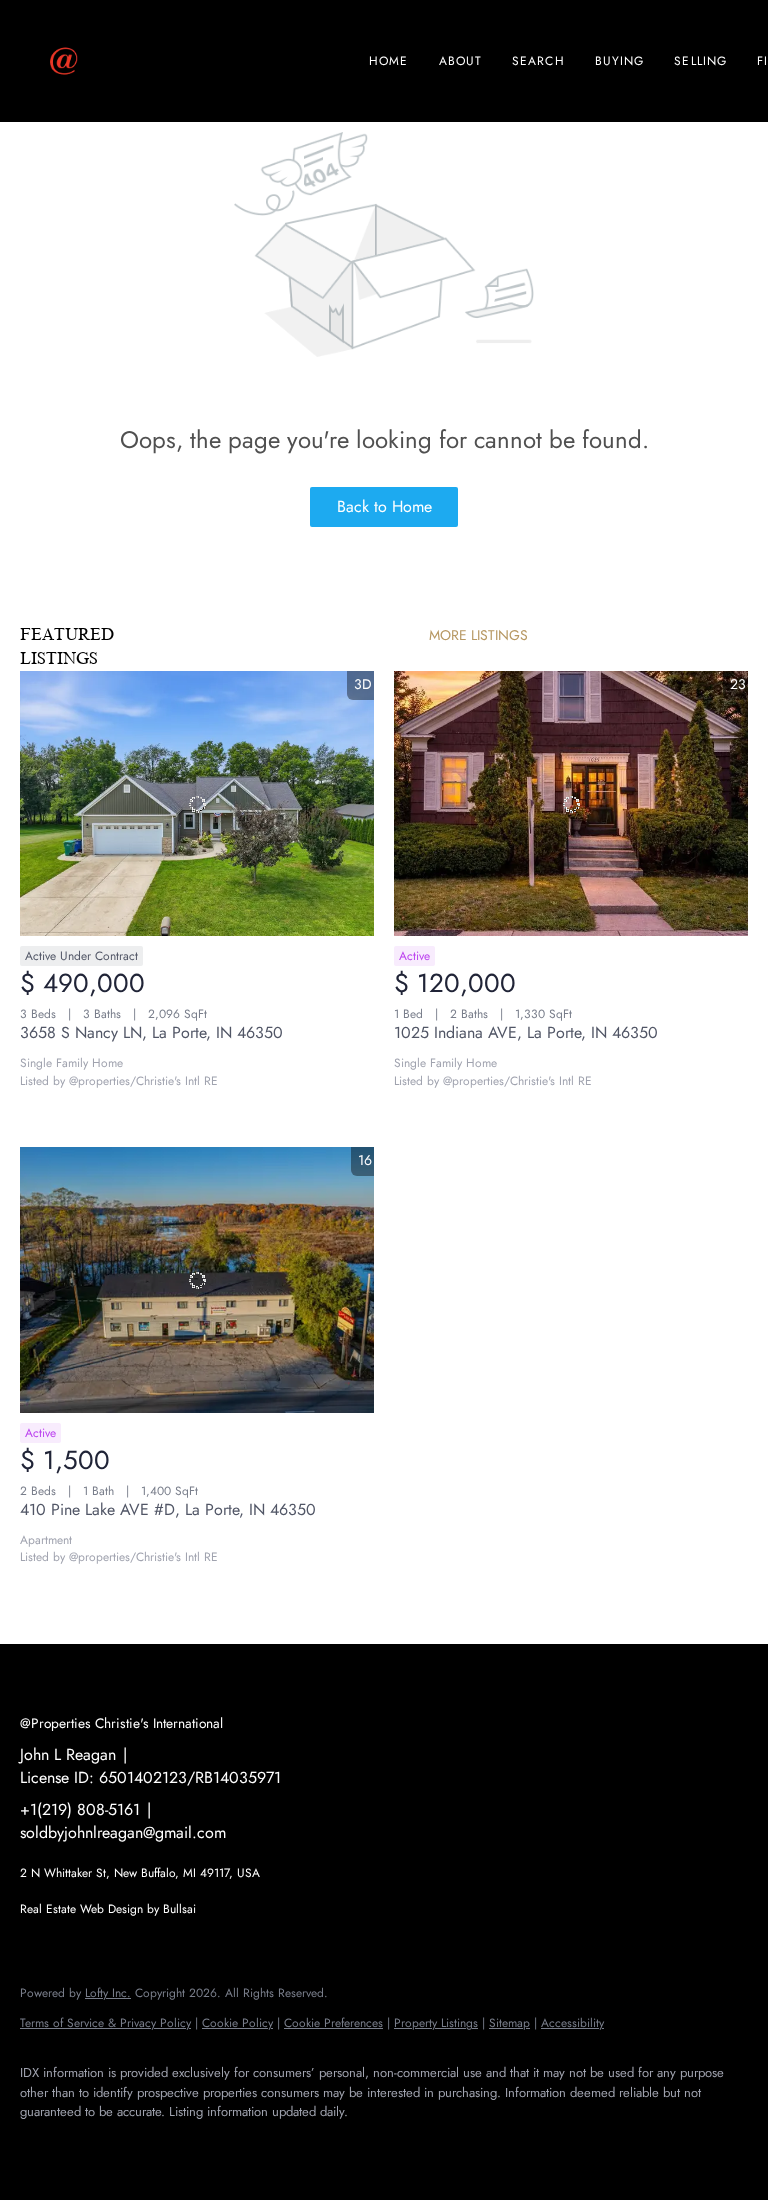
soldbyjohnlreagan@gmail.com (123, 1832)
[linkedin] (102, 2146)
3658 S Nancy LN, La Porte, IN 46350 (151, 1032)
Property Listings (436, 2023)
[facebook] (44, 2146)
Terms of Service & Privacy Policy (105, 2023)
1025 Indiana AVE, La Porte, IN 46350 (526, 1032)
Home (388, 61)
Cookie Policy (237, 2023)
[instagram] (160, 2146)
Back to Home (384, 506)
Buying (620, 61)
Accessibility (572, 2023)
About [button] (461, 61)
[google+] (276, 2146)
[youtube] (218, 2146)
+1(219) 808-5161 (80, 1809)
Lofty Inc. (108, 1993)
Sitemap (509, 2023)
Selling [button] (700, 61)
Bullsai (179, 1909)
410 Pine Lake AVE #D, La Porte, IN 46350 (168, 1509)
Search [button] (538, 61)
